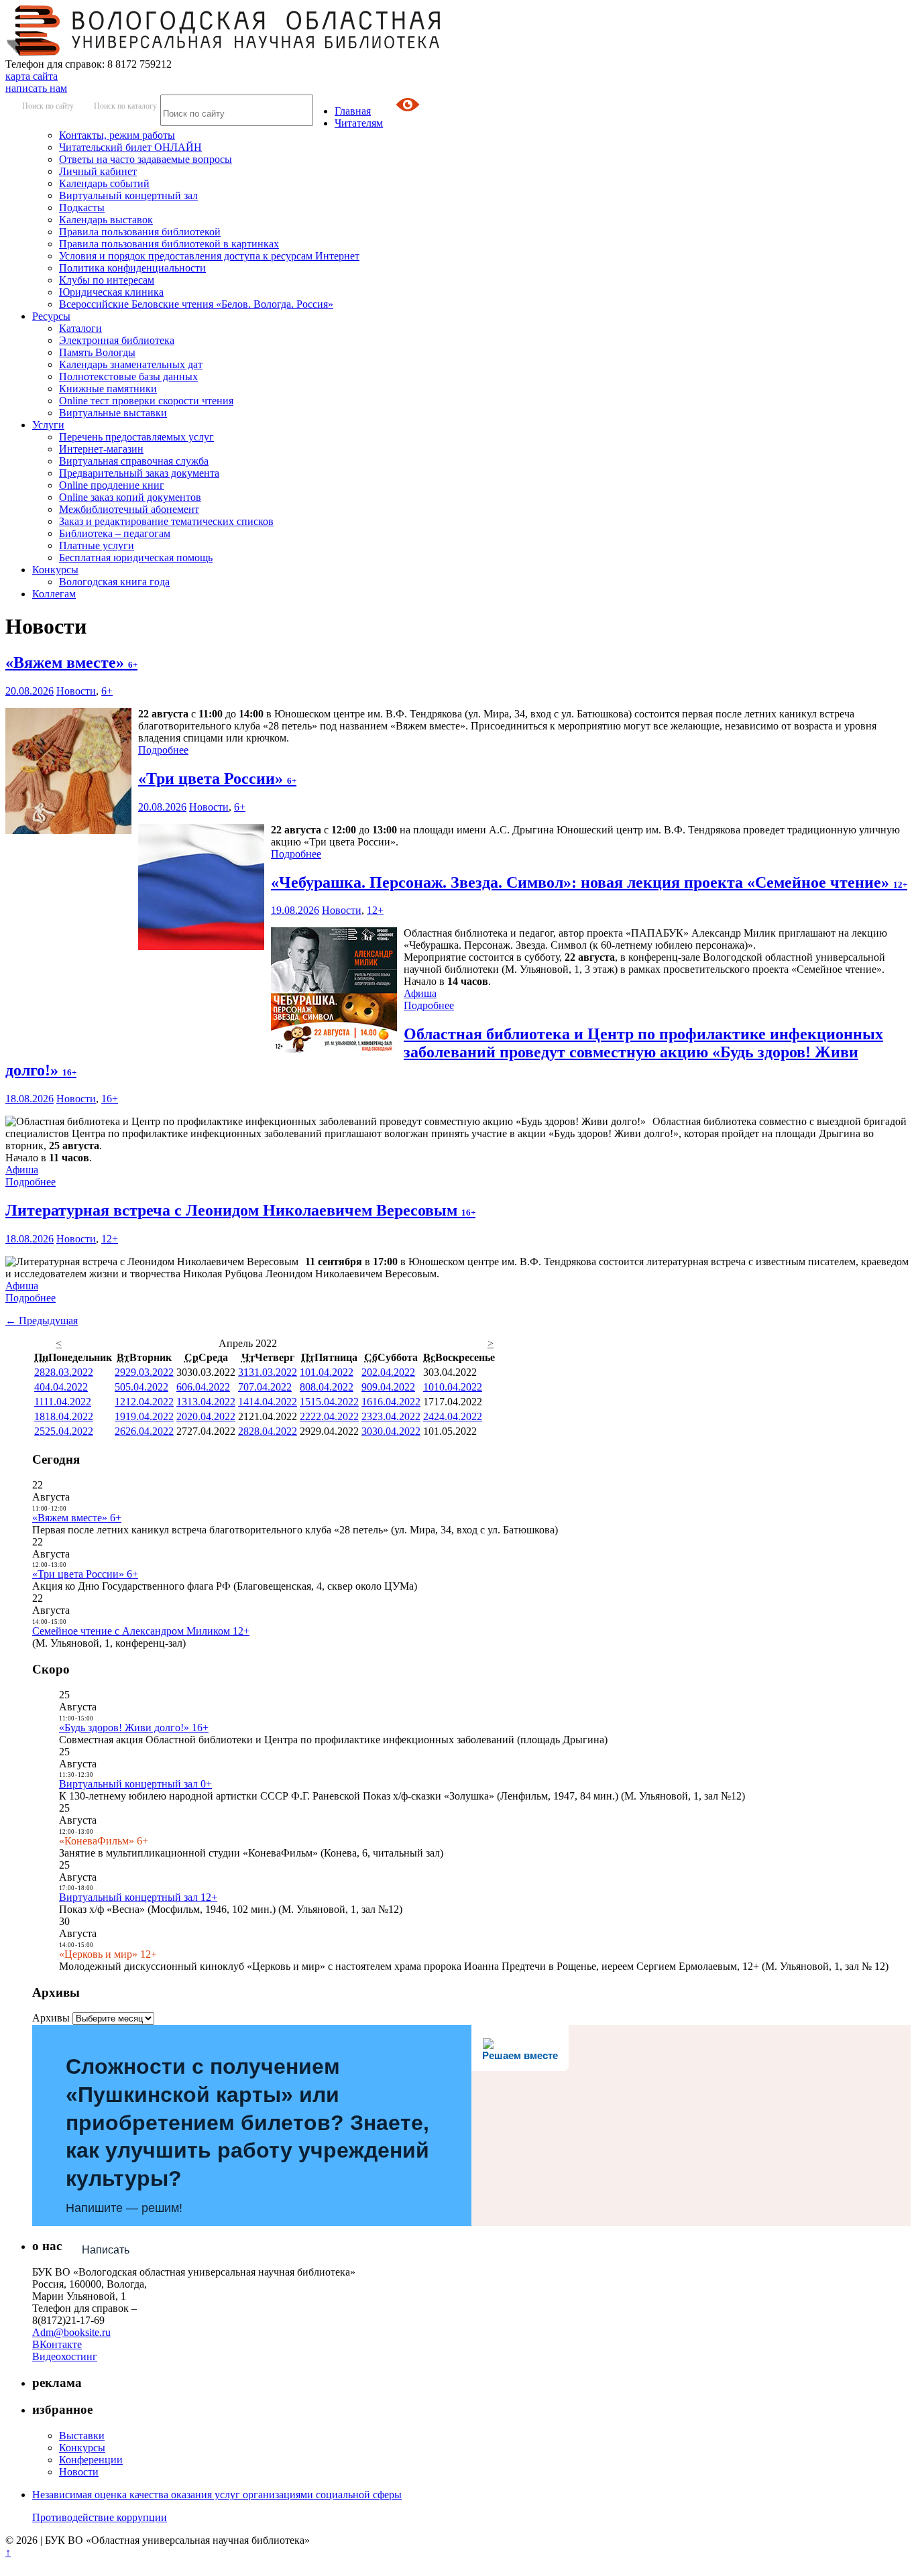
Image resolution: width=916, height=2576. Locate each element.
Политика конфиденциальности (132, 268)
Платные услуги (97, 545)
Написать (106, 2250)
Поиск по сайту (48, 106)
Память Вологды (97, 352)
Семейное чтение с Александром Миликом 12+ (141, 1631)
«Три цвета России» (217, 778)
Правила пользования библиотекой (140, 232)
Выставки (82, 2436)
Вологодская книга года (114, 582)
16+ (110, 1099)
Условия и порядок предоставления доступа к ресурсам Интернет (209, 256)
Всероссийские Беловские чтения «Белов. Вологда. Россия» (196, 304)
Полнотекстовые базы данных (128, 376)
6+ (107, 691)
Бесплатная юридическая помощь (136, 558)
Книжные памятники (108, 389)
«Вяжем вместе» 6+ (77, 1518)
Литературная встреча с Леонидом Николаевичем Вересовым (240, 1210)
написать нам (36, 88)
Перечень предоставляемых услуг (136, 437)
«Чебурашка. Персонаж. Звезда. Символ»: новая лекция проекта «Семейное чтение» (589, 882)
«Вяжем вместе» (71, 662)
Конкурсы (55, 570)
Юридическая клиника (111, 292)
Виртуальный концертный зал (128, 195)
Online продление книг (112, 485)
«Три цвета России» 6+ (85, 1574)
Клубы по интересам (107, 280)
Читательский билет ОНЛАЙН (130, 147)
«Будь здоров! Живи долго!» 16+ (134, 1728)
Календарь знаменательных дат (131, 364)
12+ (375, 910)
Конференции (91, 2460)
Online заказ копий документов (130, 497)
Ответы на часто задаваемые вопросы (146, 159)
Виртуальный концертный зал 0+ (135, 1784)
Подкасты (82, 208)
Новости (76, 691)
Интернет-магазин (101, 449)
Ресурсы (51, 316)
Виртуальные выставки (113, 413)
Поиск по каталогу (125, 106)
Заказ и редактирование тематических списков (166, 521)
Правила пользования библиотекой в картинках (169, 244)
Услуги (48, 425)
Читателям (359, 123)
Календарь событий (104, 183)
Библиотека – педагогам (115, 533)
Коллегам (54, 594)
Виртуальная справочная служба (134, 461)
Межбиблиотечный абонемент (129, 509)
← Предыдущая (42, 1321)
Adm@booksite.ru (71, 2332)
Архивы (51, 2018)
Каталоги (80, 328)
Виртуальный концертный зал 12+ (138, 1897)
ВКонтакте (57, 2344)
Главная (353, 111)
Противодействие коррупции (100, 2517)
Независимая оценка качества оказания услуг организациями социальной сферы (217, 2495)
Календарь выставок (106, 220)
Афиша (420, 993)
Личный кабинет (98, 171)
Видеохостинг (65, 2356)
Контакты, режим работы (117, 135)
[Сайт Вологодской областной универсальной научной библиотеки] (224, 52)
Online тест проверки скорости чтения (146, 401)
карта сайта (32, 76)
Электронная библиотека (117, 340)
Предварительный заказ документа (139, 473)
